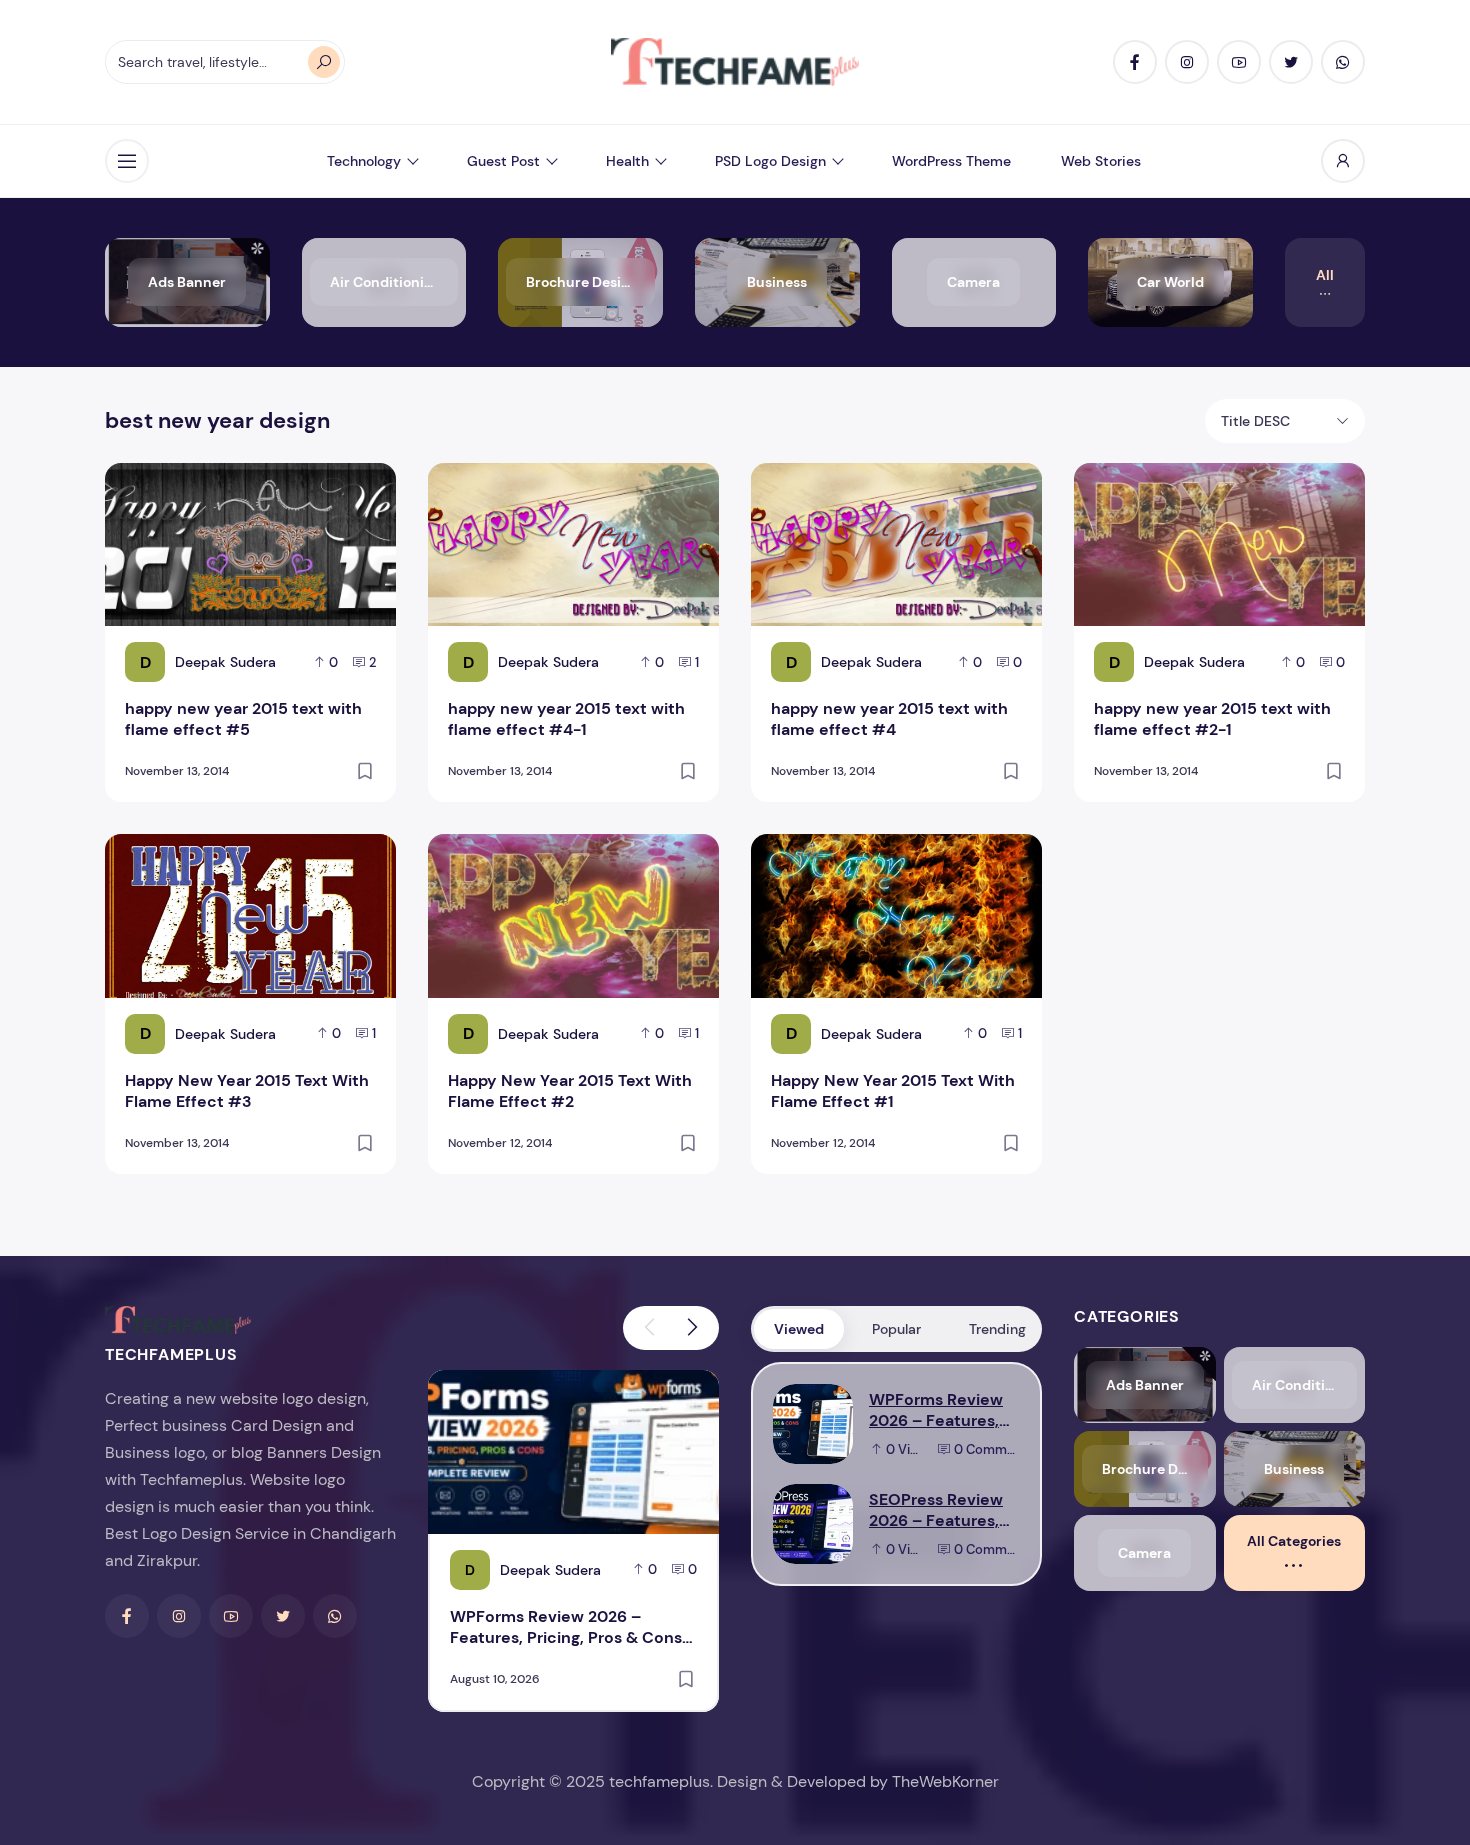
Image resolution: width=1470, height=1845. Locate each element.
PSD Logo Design (770, 161)
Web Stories (1101, 161)
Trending (997, 1329)
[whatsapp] (1343, 62)
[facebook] (1135, 62)
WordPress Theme (951, 161)
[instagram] (1187, 62)
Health (627, 161)
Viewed (799, 1329)
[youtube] (1239, 62)
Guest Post (503, 161)
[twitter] (1291, 62)
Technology (364, 161)
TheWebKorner (945, 1781)
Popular (896, 1329)
